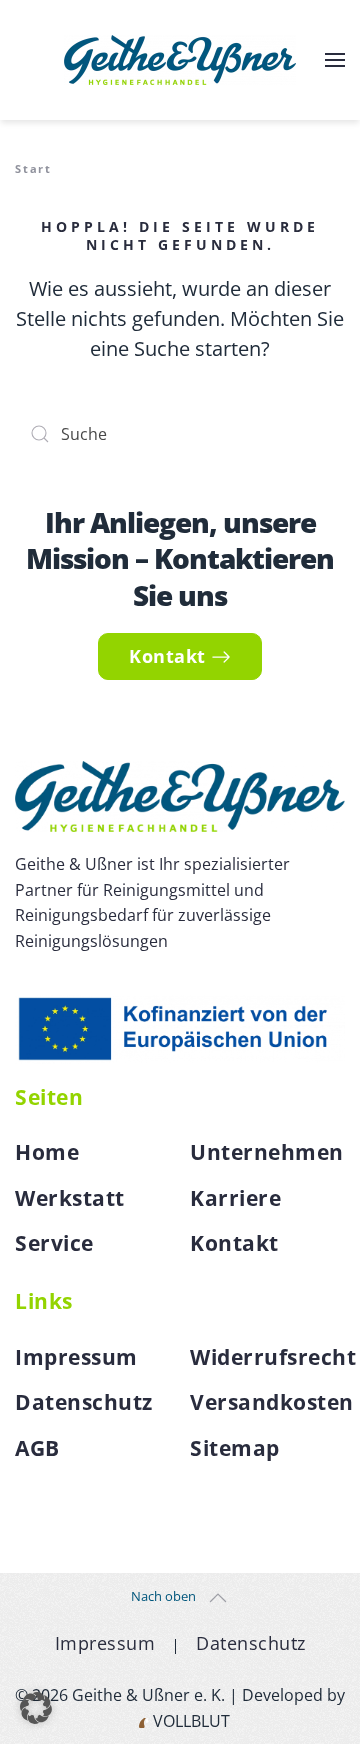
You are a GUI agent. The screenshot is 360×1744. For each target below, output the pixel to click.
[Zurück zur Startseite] (180, 60)
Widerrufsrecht (273, 1357)
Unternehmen (267, 1152)
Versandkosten (272, 1402)
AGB (37, 1448)
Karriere (235, 1198)
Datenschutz (84, 1402)
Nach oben (163, 1596)
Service (54, 1243)
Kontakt (167, 656)
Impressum (76, 1357)
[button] (335, 60)
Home (47, 1152)
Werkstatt (70, 1198)
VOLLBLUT (189, 1721)
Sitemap (235, 1448)
